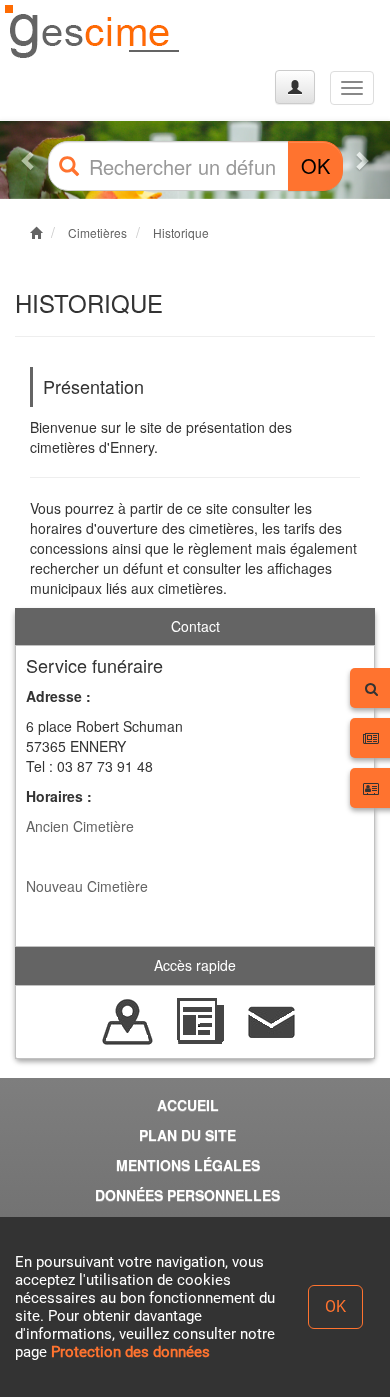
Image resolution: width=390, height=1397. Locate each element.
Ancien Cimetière (80, 826)
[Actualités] (200, 1019)
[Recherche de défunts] (128, 1019)
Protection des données (130, 1352)
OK (315, 165)
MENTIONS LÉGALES (188, 1165)
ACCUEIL (188, 1105)
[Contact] (272, 1019)
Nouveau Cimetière (87, 886)
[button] (29, 160)
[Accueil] (93, 32)
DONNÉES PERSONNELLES (187, 1195)
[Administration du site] (295, 87)
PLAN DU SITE (187, 1135)
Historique (181, 232)
